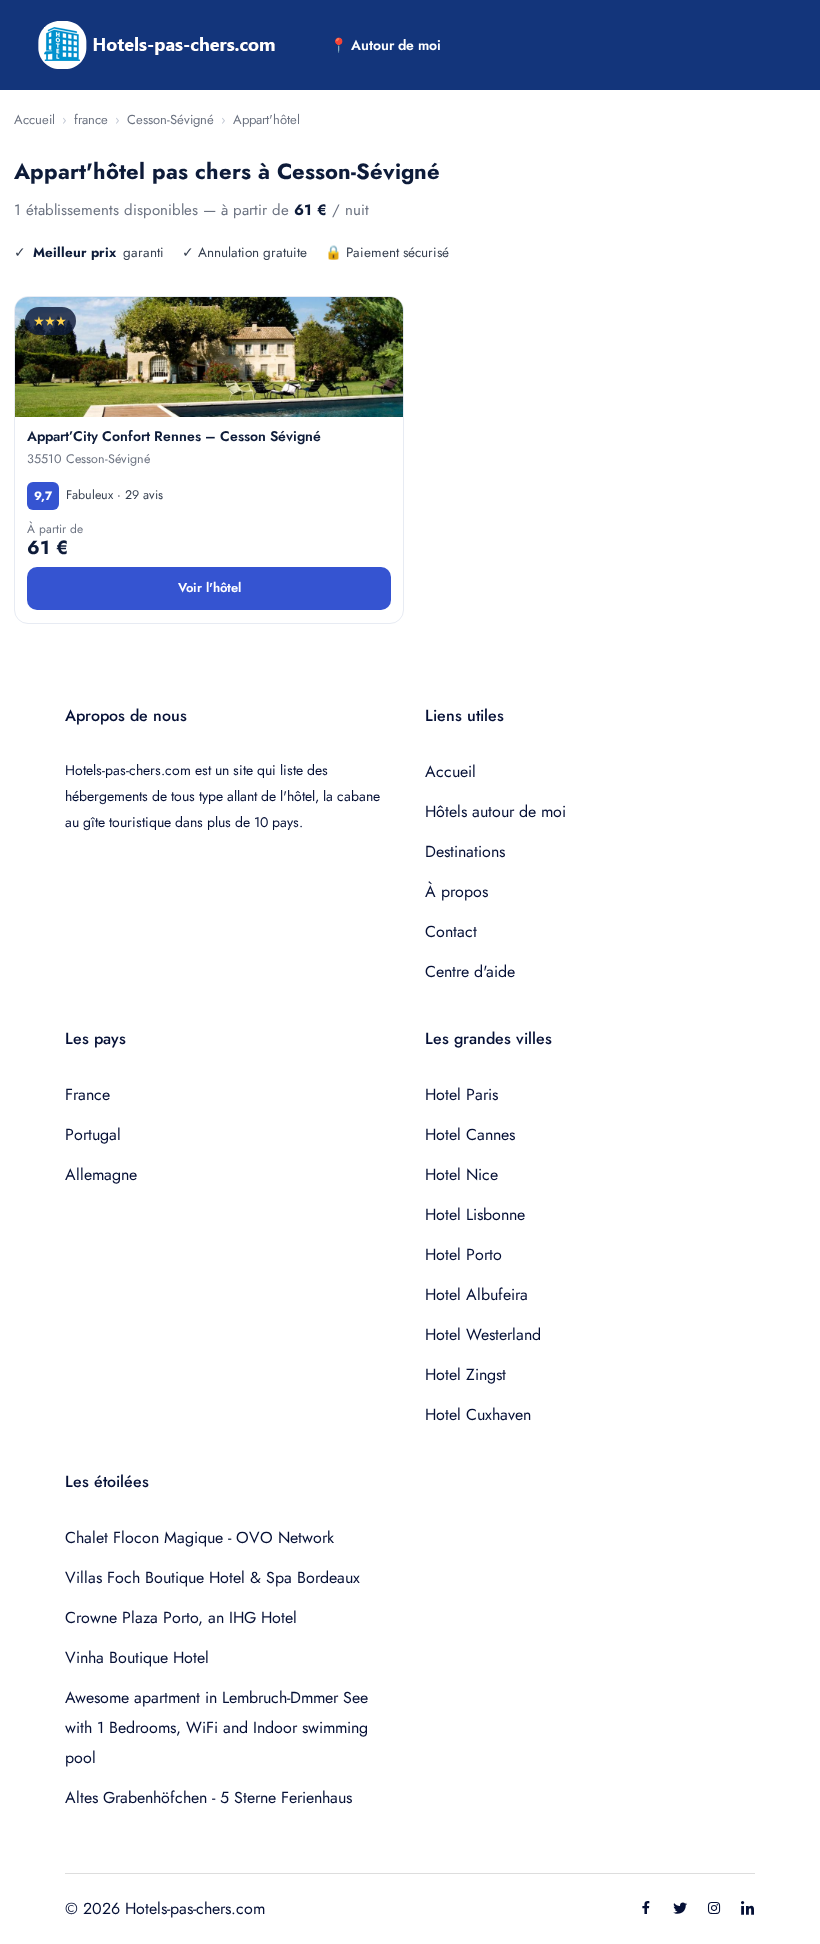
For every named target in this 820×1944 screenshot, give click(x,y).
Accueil (34, 119)
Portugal (93, 1134)
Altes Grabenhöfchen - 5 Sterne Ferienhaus (208, 1797)
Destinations (465, 851)
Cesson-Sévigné (170, 119)
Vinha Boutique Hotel (137, 1657)
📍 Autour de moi (385, 45)
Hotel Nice (461, 1174)
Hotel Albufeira (476, 1294)
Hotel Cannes (470, 1134)
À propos (456, 891)
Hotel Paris (461, 1094)
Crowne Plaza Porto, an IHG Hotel (181, 1617)
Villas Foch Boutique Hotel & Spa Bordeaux (212, 1577)
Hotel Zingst (465, 1374)
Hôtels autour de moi (495, 811)
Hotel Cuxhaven (478, 1414)
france (91, 119)
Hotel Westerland (483, 1334)
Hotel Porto (463, 1254)
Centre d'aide (470, 971)
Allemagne (101, 1174)
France (87, 1094)
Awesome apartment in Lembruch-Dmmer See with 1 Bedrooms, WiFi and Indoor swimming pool (216, 1727)
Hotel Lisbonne (475, 1214)
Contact (451, 931)
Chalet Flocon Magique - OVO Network (199, 1537)
